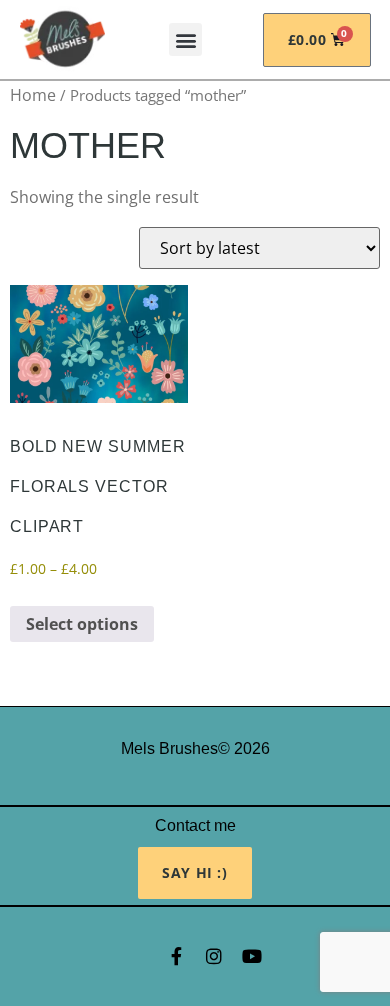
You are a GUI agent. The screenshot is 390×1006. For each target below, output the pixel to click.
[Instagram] (214, 956)
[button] (185, 39)
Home (33, 95)
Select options (82, 624)
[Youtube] (252, 956)
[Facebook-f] (176, 956)
